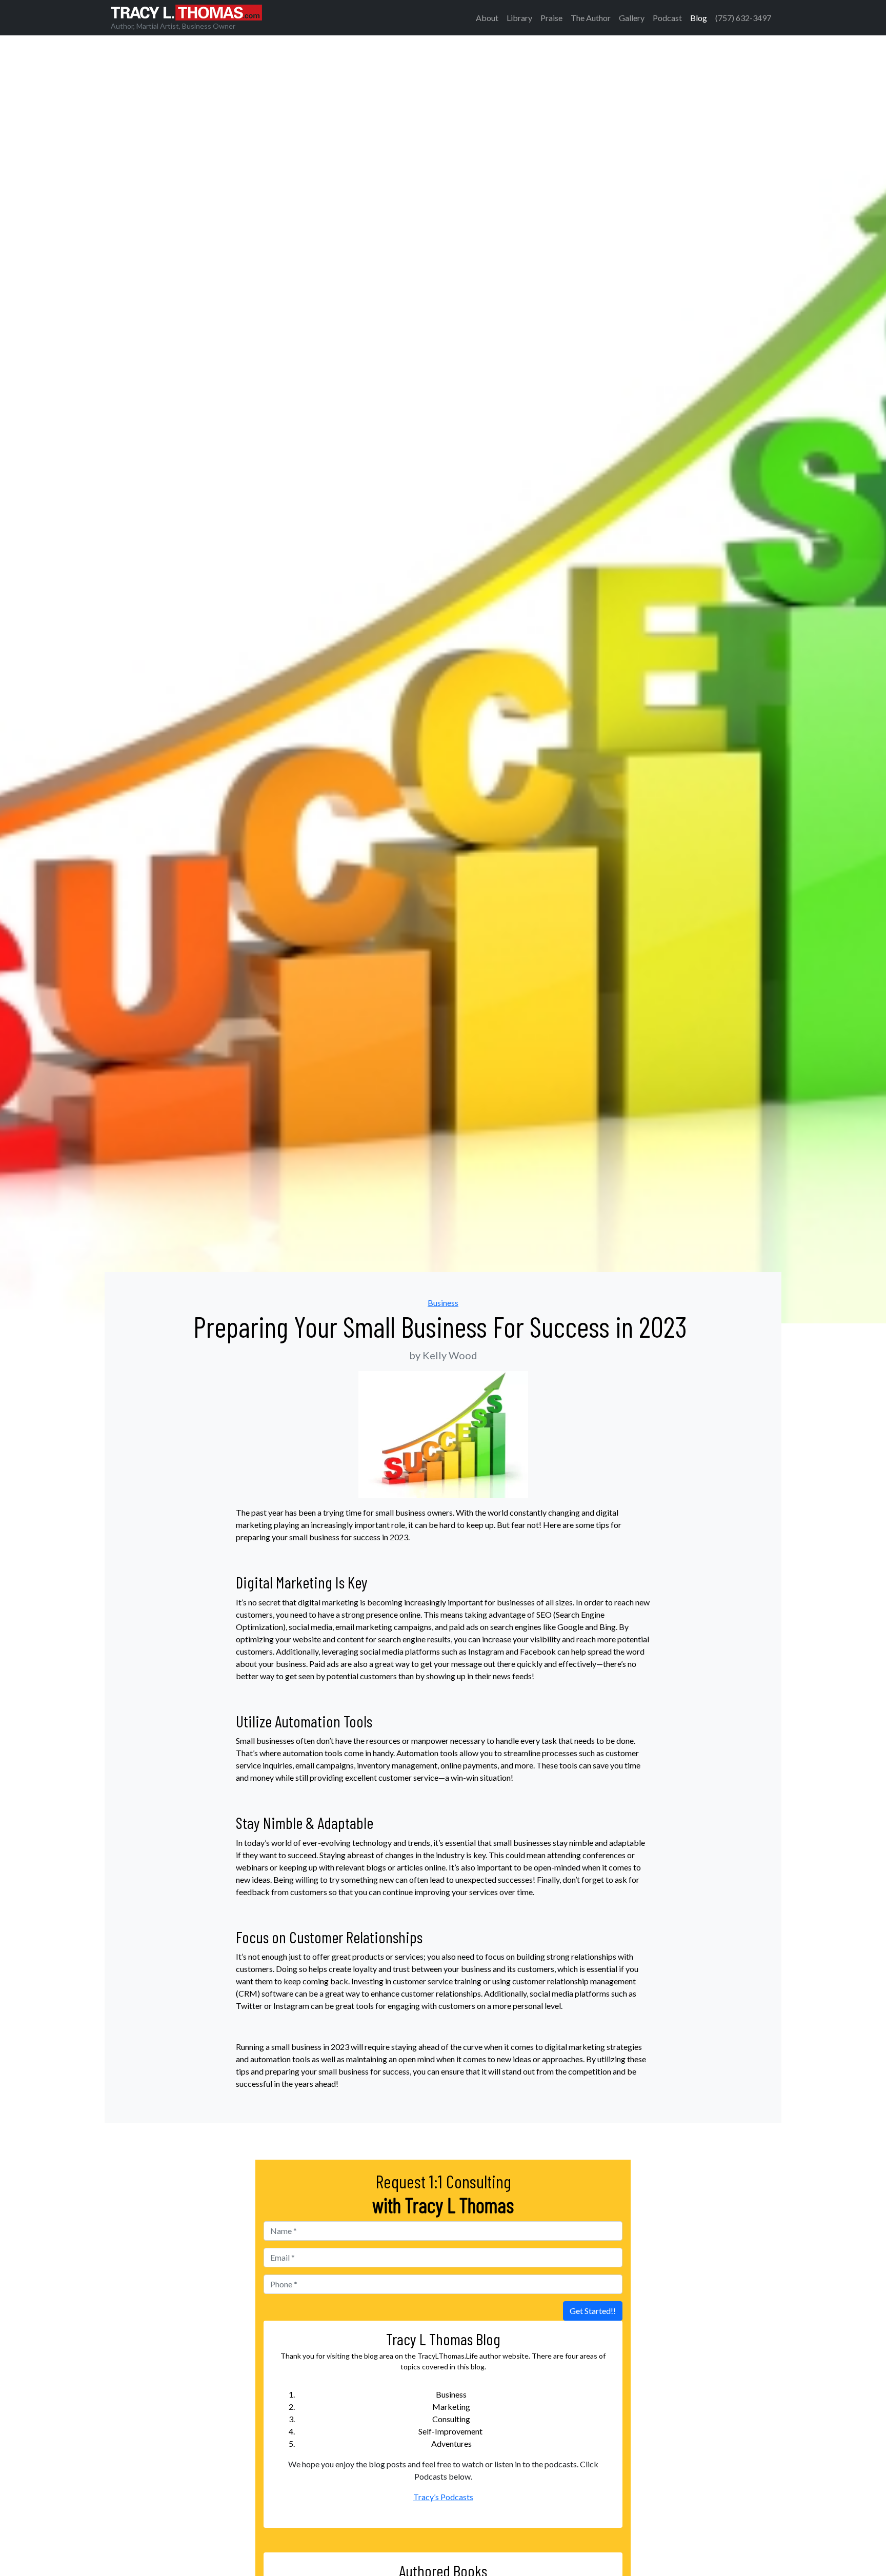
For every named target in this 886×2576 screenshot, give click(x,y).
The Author (591, 18)
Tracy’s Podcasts (443, 2497)
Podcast (667, 18)
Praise (551, 18)
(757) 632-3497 (743, 18)
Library (519, 18)
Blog (699, 18)
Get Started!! (593, 2311)
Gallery (632, 18)
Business (443, 1303)
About (487, 18)
